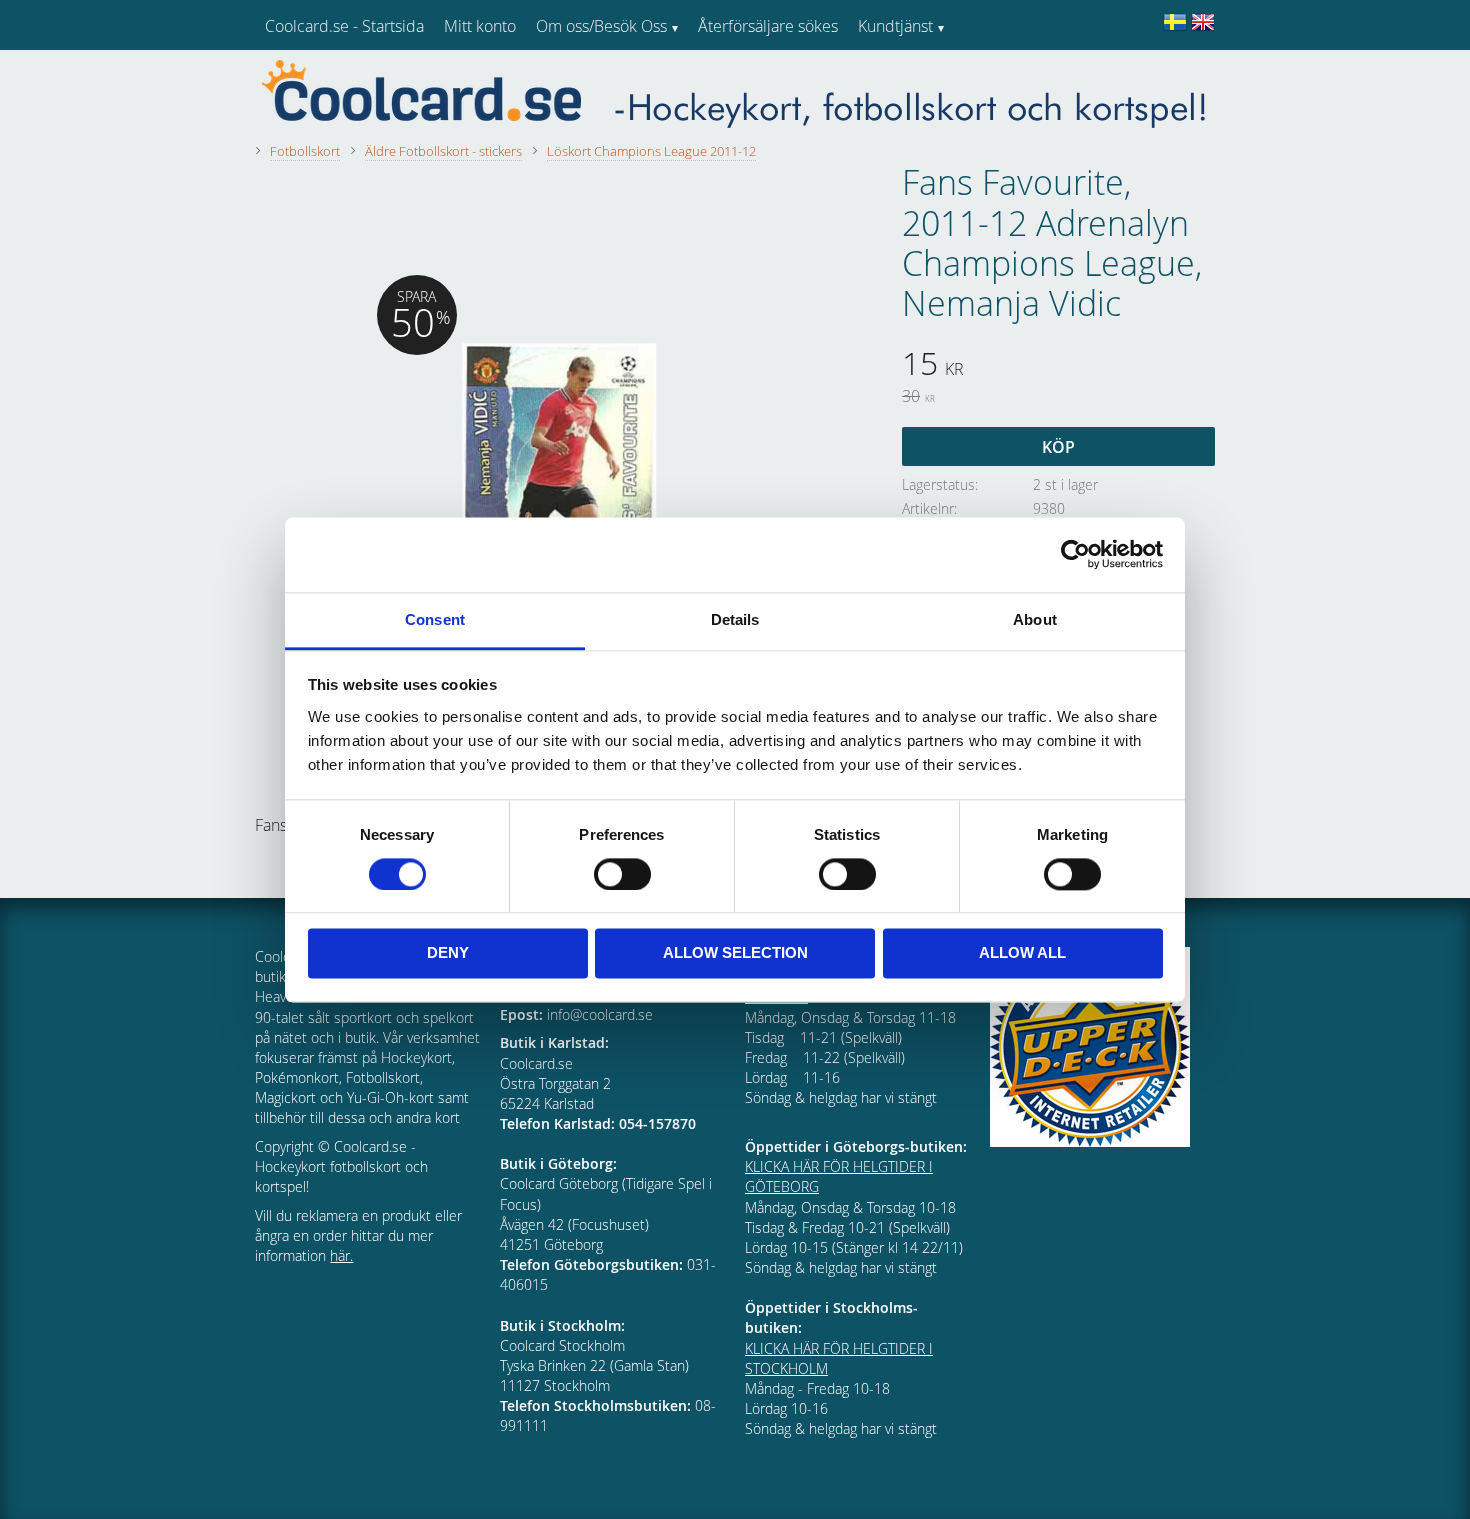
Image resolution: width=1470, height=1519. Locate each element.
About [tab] (1035, 619)
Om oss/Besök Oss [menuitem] (601, 26)
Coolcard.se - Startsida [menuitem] (344, 26)
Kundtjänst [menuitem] (895, 26)
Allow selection (735, 953)
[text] (1058, 366)
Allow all (1022, 953)
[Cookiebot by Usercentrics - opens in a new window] (1075, 554)
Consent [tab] (435, 619)
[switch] (622, 874)
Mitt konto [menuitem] (480, 26)
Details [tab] (735, 619)
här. (341, 1255)
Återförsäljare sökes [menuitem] (768, 26)
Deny (448, 953)
